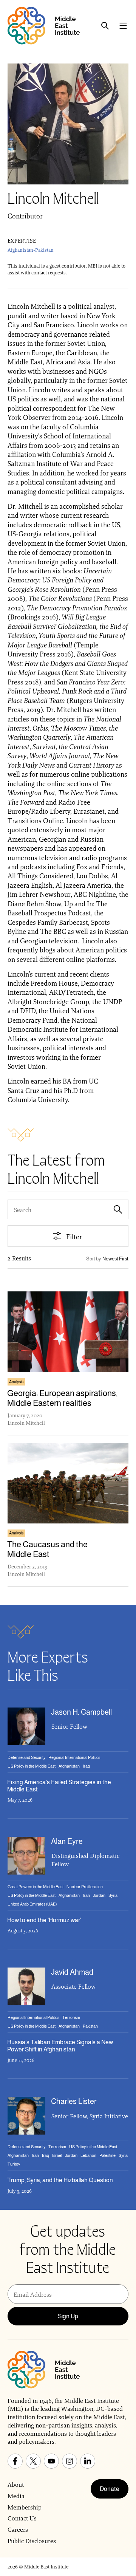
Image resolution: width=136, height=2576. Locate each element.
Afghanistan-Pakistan (31, 250)
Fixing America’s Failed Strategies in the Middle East (59, 1786)
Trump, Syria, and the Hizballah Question (60, 2180)
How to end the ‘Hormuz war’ (44, 1920)
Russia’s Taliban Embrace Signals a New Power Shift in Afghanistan (60, 2046)
